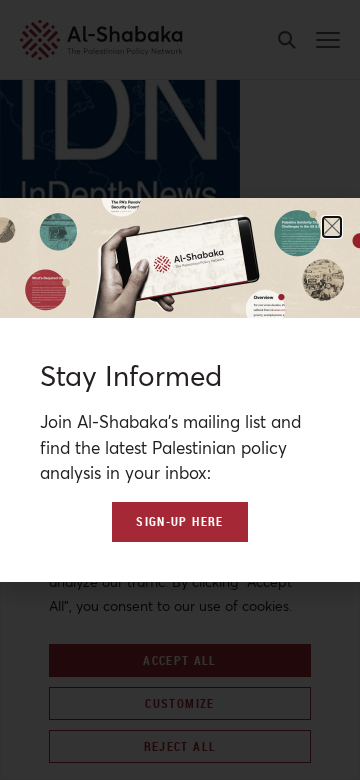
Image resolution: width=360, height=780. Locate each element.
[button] (332, 227)
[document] (180, 390)
